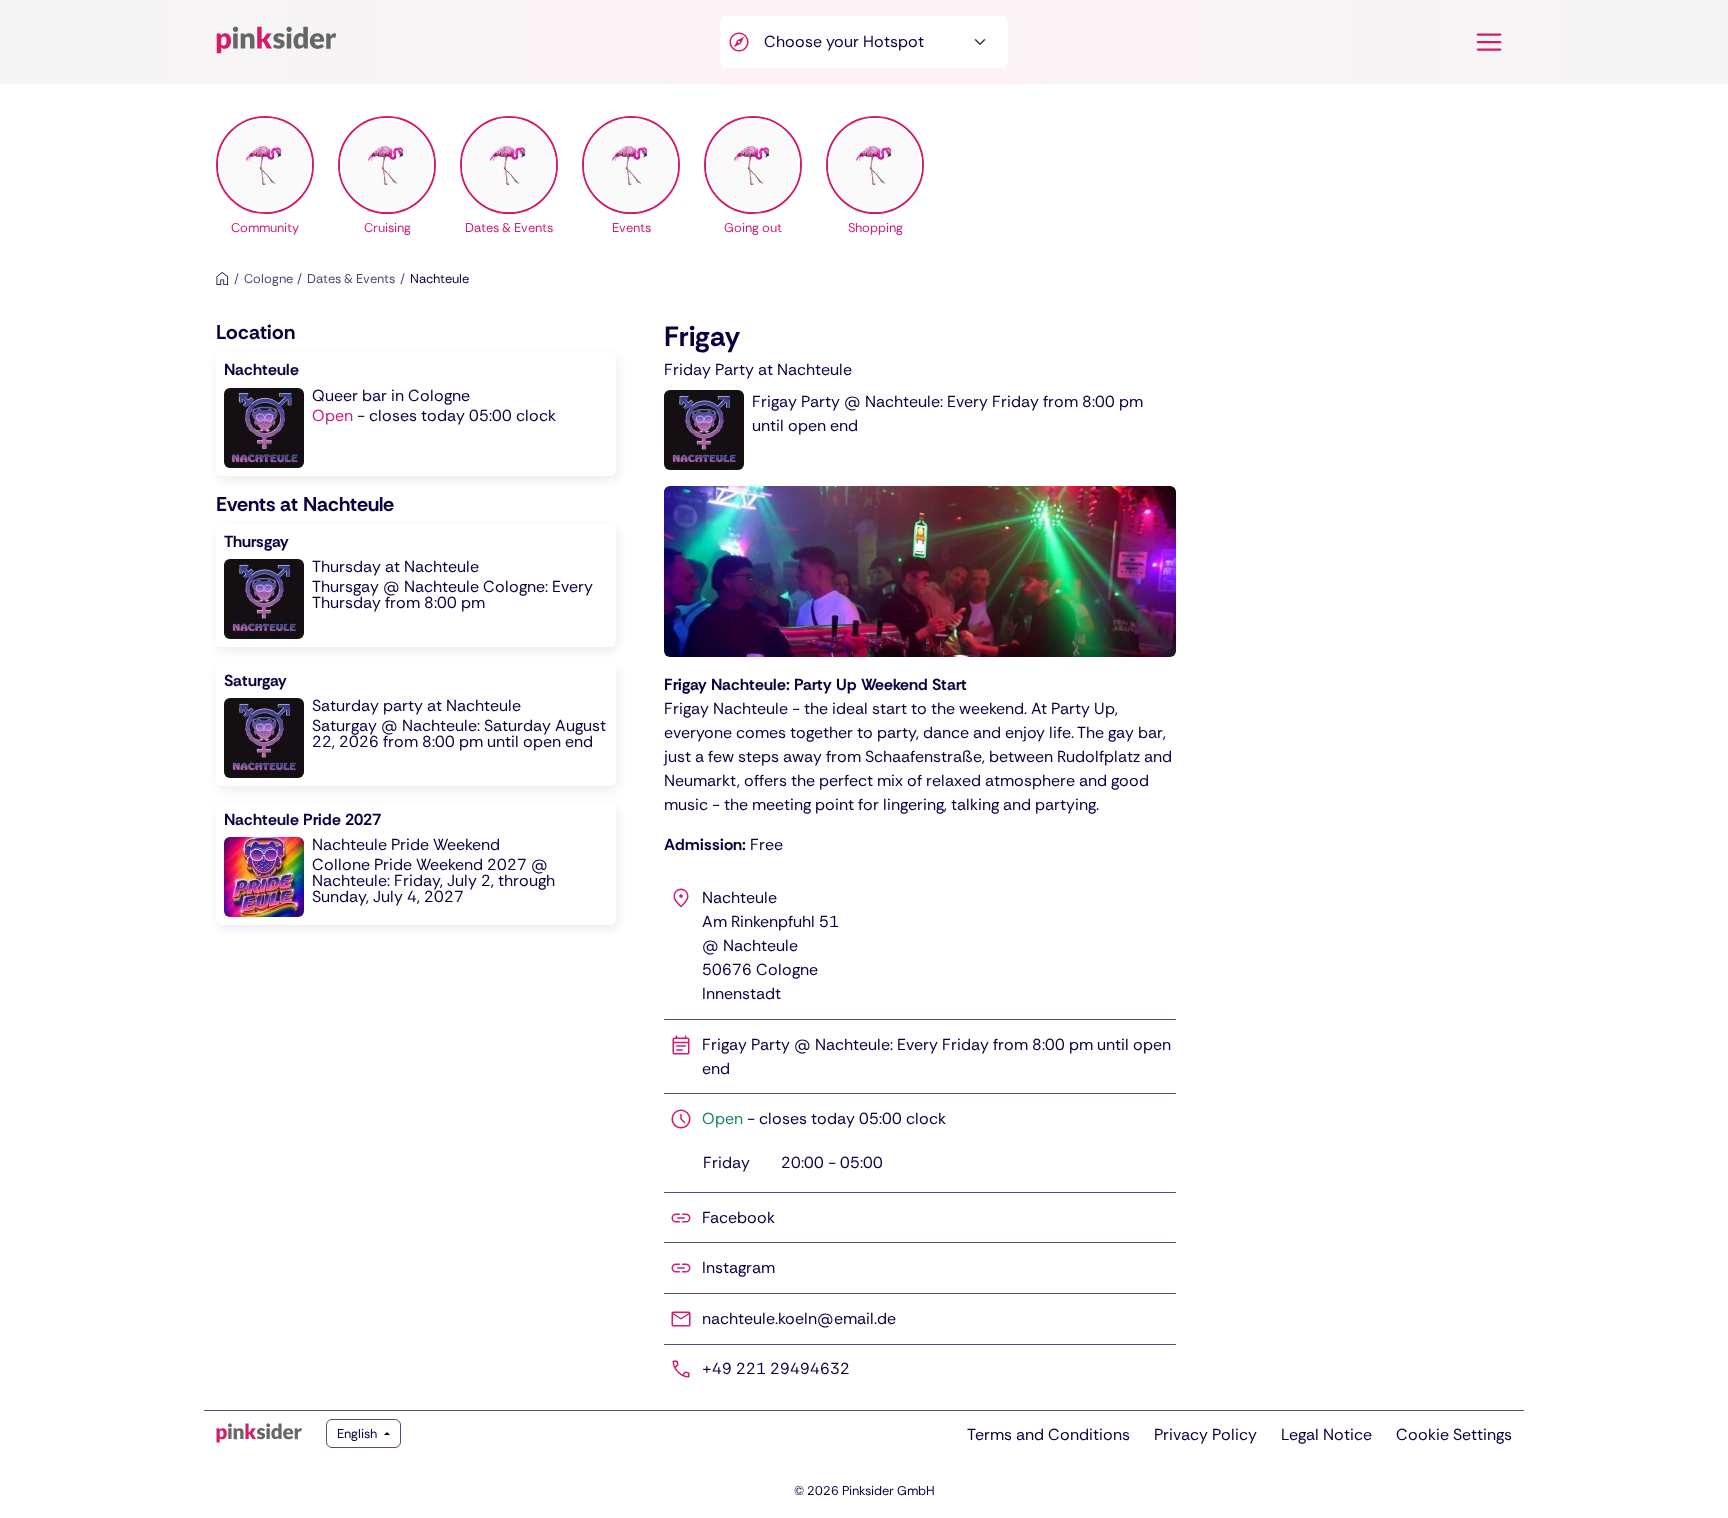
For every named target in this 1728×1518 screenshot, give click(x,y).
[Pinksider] (259, 1433)
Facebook (738, 1217)
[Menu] (1489, 42)
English (358, 1433)
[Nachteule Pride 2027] (416, 863)
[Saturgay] (416, 724)
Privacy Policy (1205, 1434)
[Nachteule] (416, 413)
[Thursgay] (416, 585)
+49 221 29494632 (776, 1368)
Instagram (738, 1267)
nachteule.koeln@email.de (799, 1318)
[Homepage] (222, 278)
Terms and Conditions (1048, 1434)
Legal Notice (1326, 1434)
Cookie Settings (1454, 1434)
